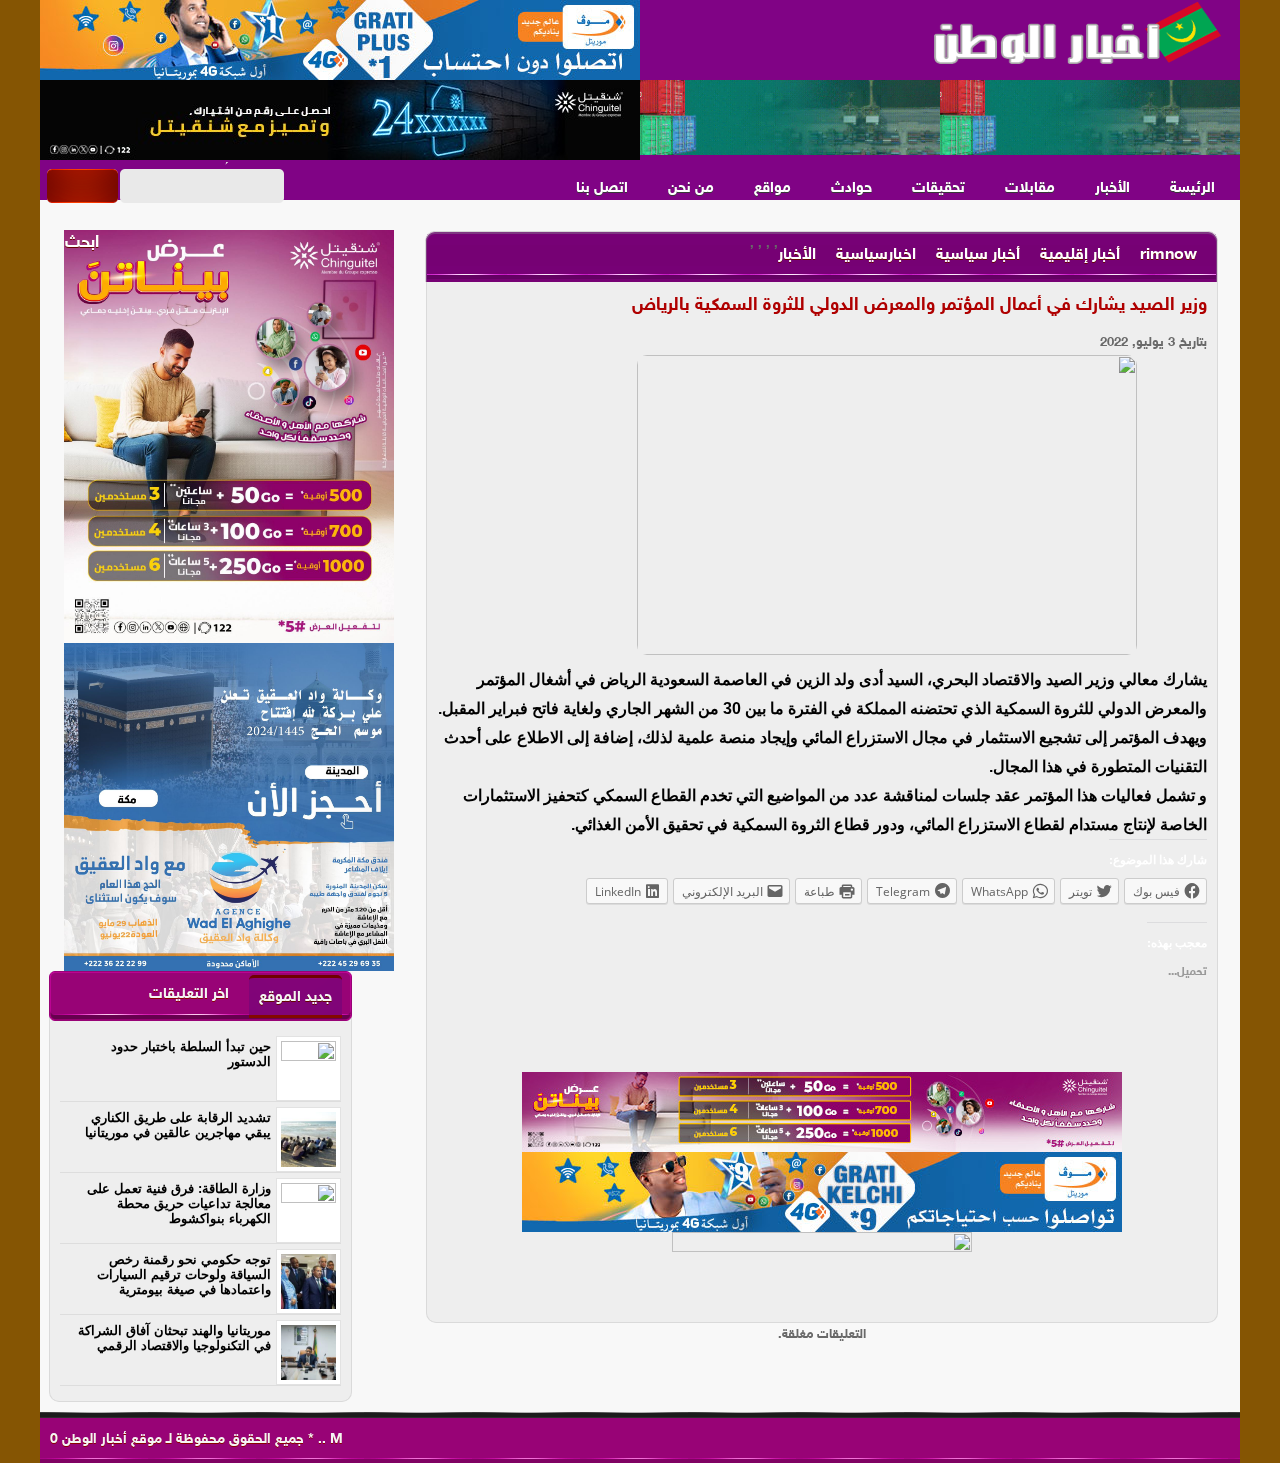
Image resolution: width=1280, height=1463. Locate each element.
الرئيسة (1192, 188)
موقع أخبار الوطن (110, 1439)
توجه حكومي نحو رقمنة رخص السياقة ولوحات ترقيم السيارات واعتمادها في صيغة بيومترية (184, 1274)
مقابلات (1030, 188)
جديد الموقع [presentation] (295, 997)
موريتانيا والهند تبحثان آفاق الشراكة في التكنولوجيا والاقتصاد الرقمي (174, 1338)
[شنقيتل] (340, 120)
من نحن (691, 188)
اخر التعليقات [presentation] (189, 994)
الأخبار (1112, 188)
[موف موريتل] (340, 40)
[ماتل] (822, 1272)
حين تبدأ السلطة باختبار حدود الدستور (191, 1054)
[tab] (295, 996)
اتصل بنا (602, 188)
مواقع (772, 188)
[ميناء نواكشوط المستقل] (940, 118)
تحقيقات (938, 188)
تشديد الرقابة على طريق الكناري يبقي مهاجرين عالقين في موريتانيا (178, 1125)
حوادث (851, 188)
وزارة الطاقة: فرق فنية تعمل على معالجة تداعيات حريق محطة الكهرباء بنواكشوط (179, 1203)
